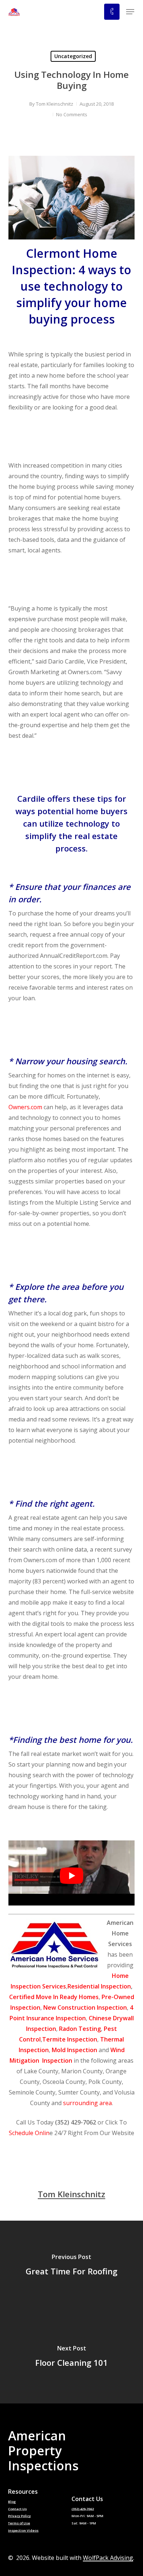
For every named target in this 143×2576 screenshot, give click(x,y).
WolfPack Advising (108, 2558)
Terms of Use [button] (19, 2523)
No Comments (72, 114)
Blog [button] (12, 2502)
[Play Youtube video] (71, 1876)
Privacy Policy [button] (19, 2516)
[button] (130, 12)
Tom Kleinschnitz (55, 104)
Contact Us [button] (17, 2509)
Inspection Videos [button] (23, 2531)
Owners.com (25, 1107)
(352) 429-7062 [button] (83, 2509)
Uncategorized (73, 56)
